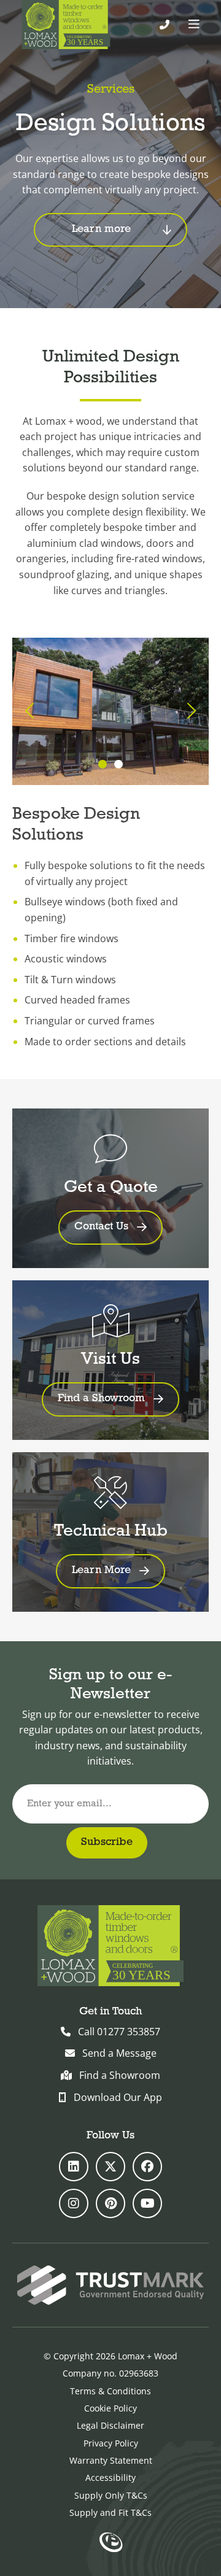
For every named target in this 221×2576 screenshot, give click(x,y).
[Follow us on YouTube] (147, 2203)
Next (190, 712)
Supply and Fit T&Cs (110, 2512)
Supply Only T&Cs (111, 2495)
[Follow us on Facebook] (147, 2167)
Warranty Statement (111, 2460)
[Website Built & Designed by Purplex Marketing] (111, 2543)
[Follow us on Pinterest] (110, 2203)
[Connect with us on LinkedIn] (74, 2167)
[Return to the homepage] (66, 25)
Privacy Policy (111, 2443)
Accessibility (110, 2477)
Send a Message (119, 2053)
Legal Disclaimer (110, 2425)
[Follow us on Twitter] (110, 2167)
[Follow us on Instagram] (74, 2203)
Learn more (101, 230)
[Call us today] (165, 25)
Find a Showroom (120, 2075)
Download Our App (118, 2097)
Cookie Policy (110, 2408)
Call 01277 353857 (119, 2032)
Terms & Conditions (110, 2391)
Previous (31, 712)
